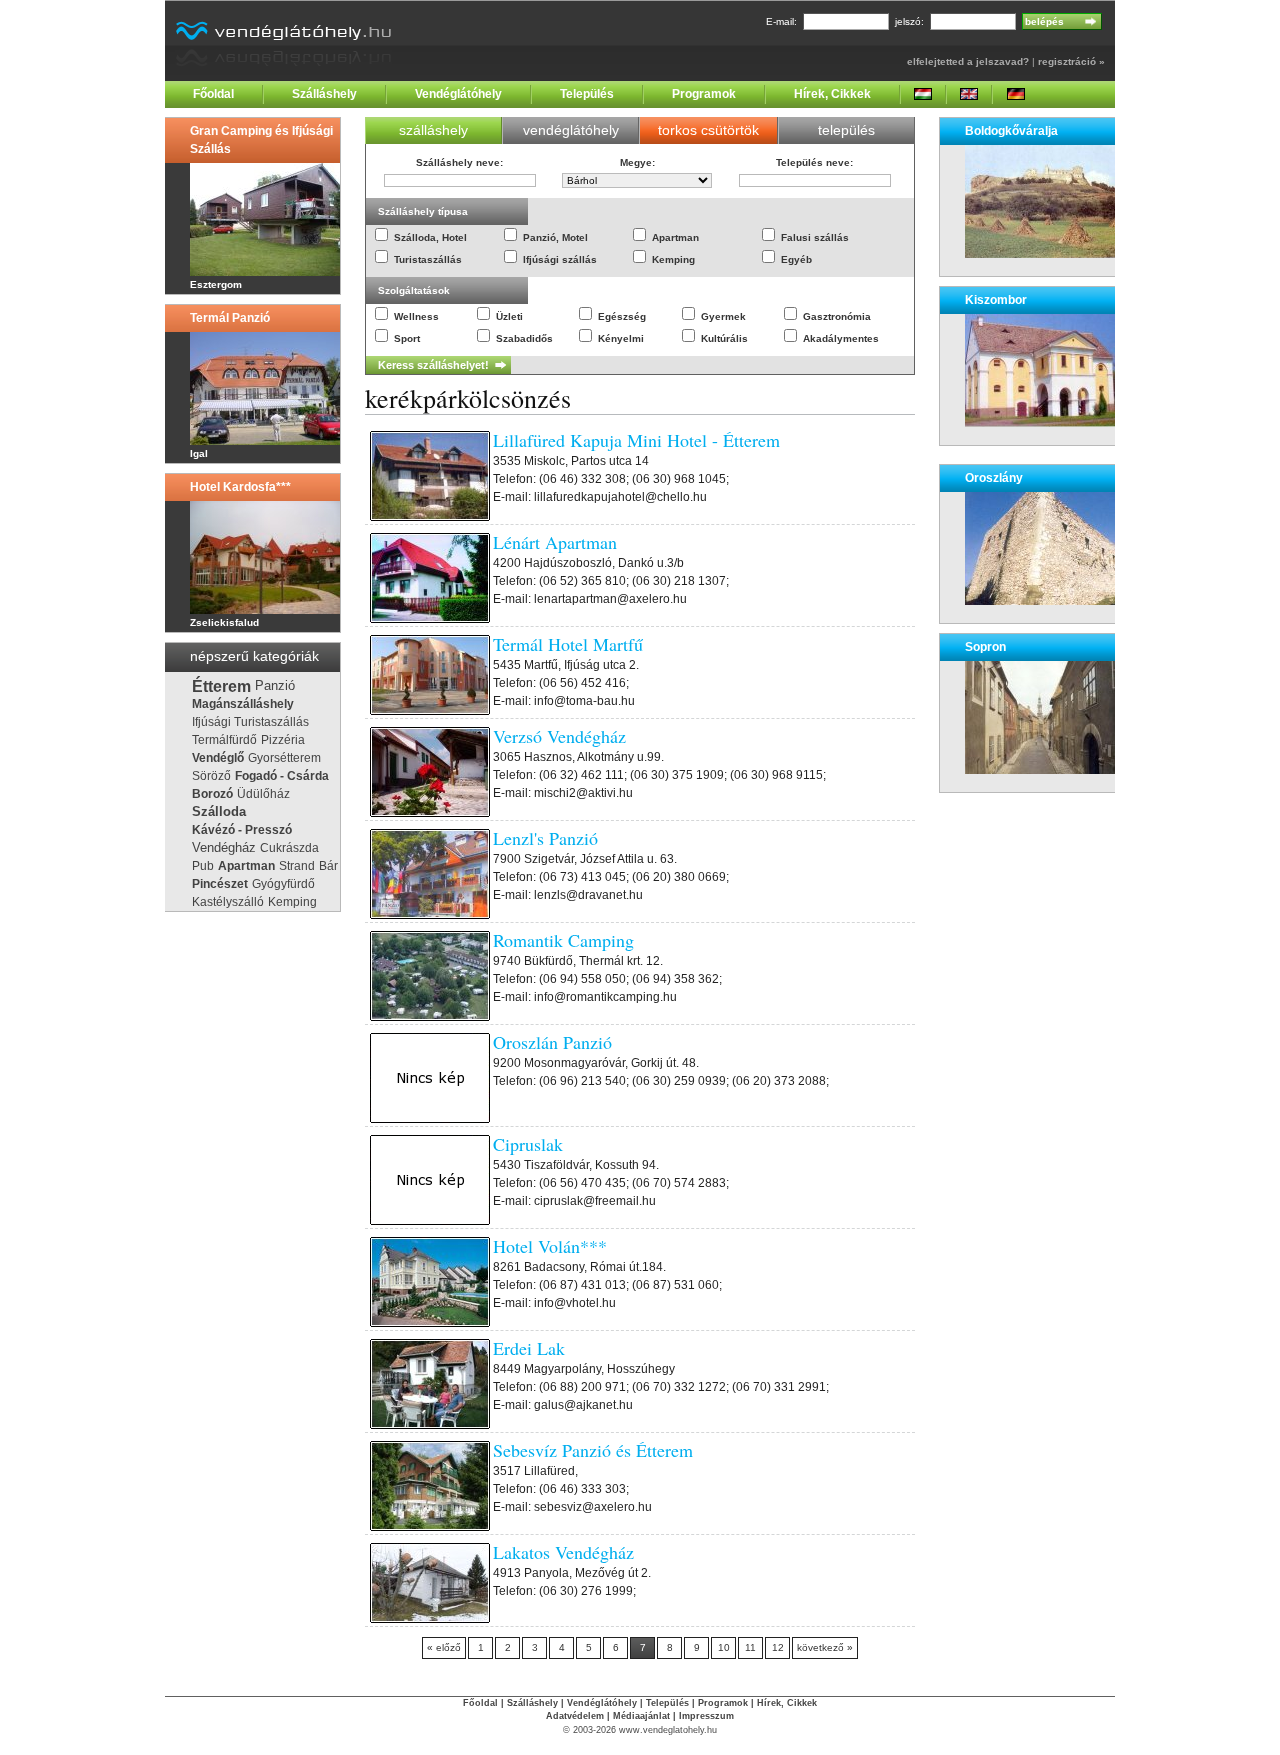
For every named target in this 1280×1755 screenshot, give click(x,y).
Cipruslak (528, 1144)
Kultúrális (724, 338)
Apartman (246, 866)
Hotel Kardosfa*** (240, 487)
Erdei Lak (529, 1348)
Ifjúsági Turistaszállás (250, 722)
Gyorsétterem (284, 758)
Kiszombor (996, 300)
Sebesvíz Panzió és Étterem (593, 1450)
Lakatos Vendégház (563, 1552)
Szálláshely (324, 94)
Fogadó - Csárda (282, 776)
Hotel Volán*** (550, 1246)
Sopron (985, 647)
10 (724, 1647)
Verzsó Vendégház (559, 736)
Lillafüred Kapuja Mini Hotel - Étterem (636, 440)
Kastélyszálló (228, 902)
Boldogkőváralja (1011, 131)
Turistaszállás (428, 259)
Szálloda (219, 812)
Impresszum (706, 1716)
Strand (297, 866)
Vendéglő (218, 758)
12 (778, 1647)
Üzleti (509, 316)
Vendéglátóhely (458, 94)
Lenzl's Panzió (545, 838)
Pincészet (220, 884)
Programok (704, 94)
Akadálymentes (841, 338)
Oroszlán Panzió (552, 1042)
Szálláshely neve (458, 162)
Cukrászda (289, 848)
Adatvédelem (575, 1716)
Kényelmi (621, 338)
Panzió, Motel (555, 237)
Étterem (221, 686)
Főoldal (213, 94)
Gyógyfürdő (283, 884)
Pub (203, 866)
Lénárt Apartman (555, 542)
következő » (825, 1647)
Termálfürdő (224, 740)
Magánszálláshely (243, 704)
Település (587, 94)
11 (750, 1647)
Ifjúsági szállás (560, 259)
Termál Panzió (230, 318)
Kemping (292, 902)
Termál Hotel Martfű (568, 644)
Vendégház (224, 847)
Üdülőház (263, 794)
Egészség (622, 316)
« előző (444, 1647)
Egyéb (796, 259)
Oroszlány (994, 478)
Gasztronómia (837, 316)
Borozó (212, 794)
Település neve (813, 162)
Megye (636, 162)
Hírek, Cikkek (832, 94)
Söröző (211, 776)
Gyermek (723, 316)
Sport (407, 338)
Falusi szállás (815, 237)
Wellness (416, 316)
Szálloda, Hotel (430, 237)
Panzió (275, 685)
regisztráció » (1071, 61)
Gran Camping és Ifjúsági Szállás (261, 140)
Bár (328, 866)
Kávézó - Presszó (242, 830)
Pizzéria (283, 740)
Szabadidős (524, 338)
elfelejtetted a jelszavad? (968, 61)
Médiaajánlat (641, 1716)
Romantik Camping (563, 940)
